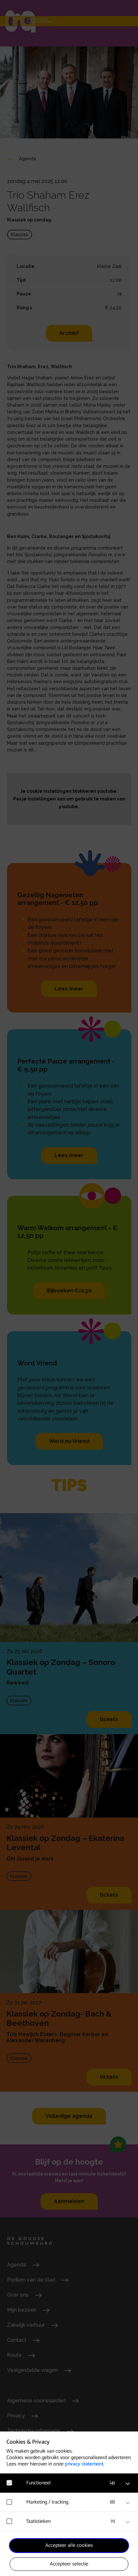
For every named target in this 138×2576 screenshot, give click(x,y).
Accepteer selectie (69, 2564)
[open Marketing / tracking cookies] (128, 2503)
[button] (72, 2483)
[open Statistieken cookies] (128, 2522)
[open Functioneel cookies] (128, 2484)
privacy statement (84, 2464)
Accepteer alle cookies (69, 2545)
